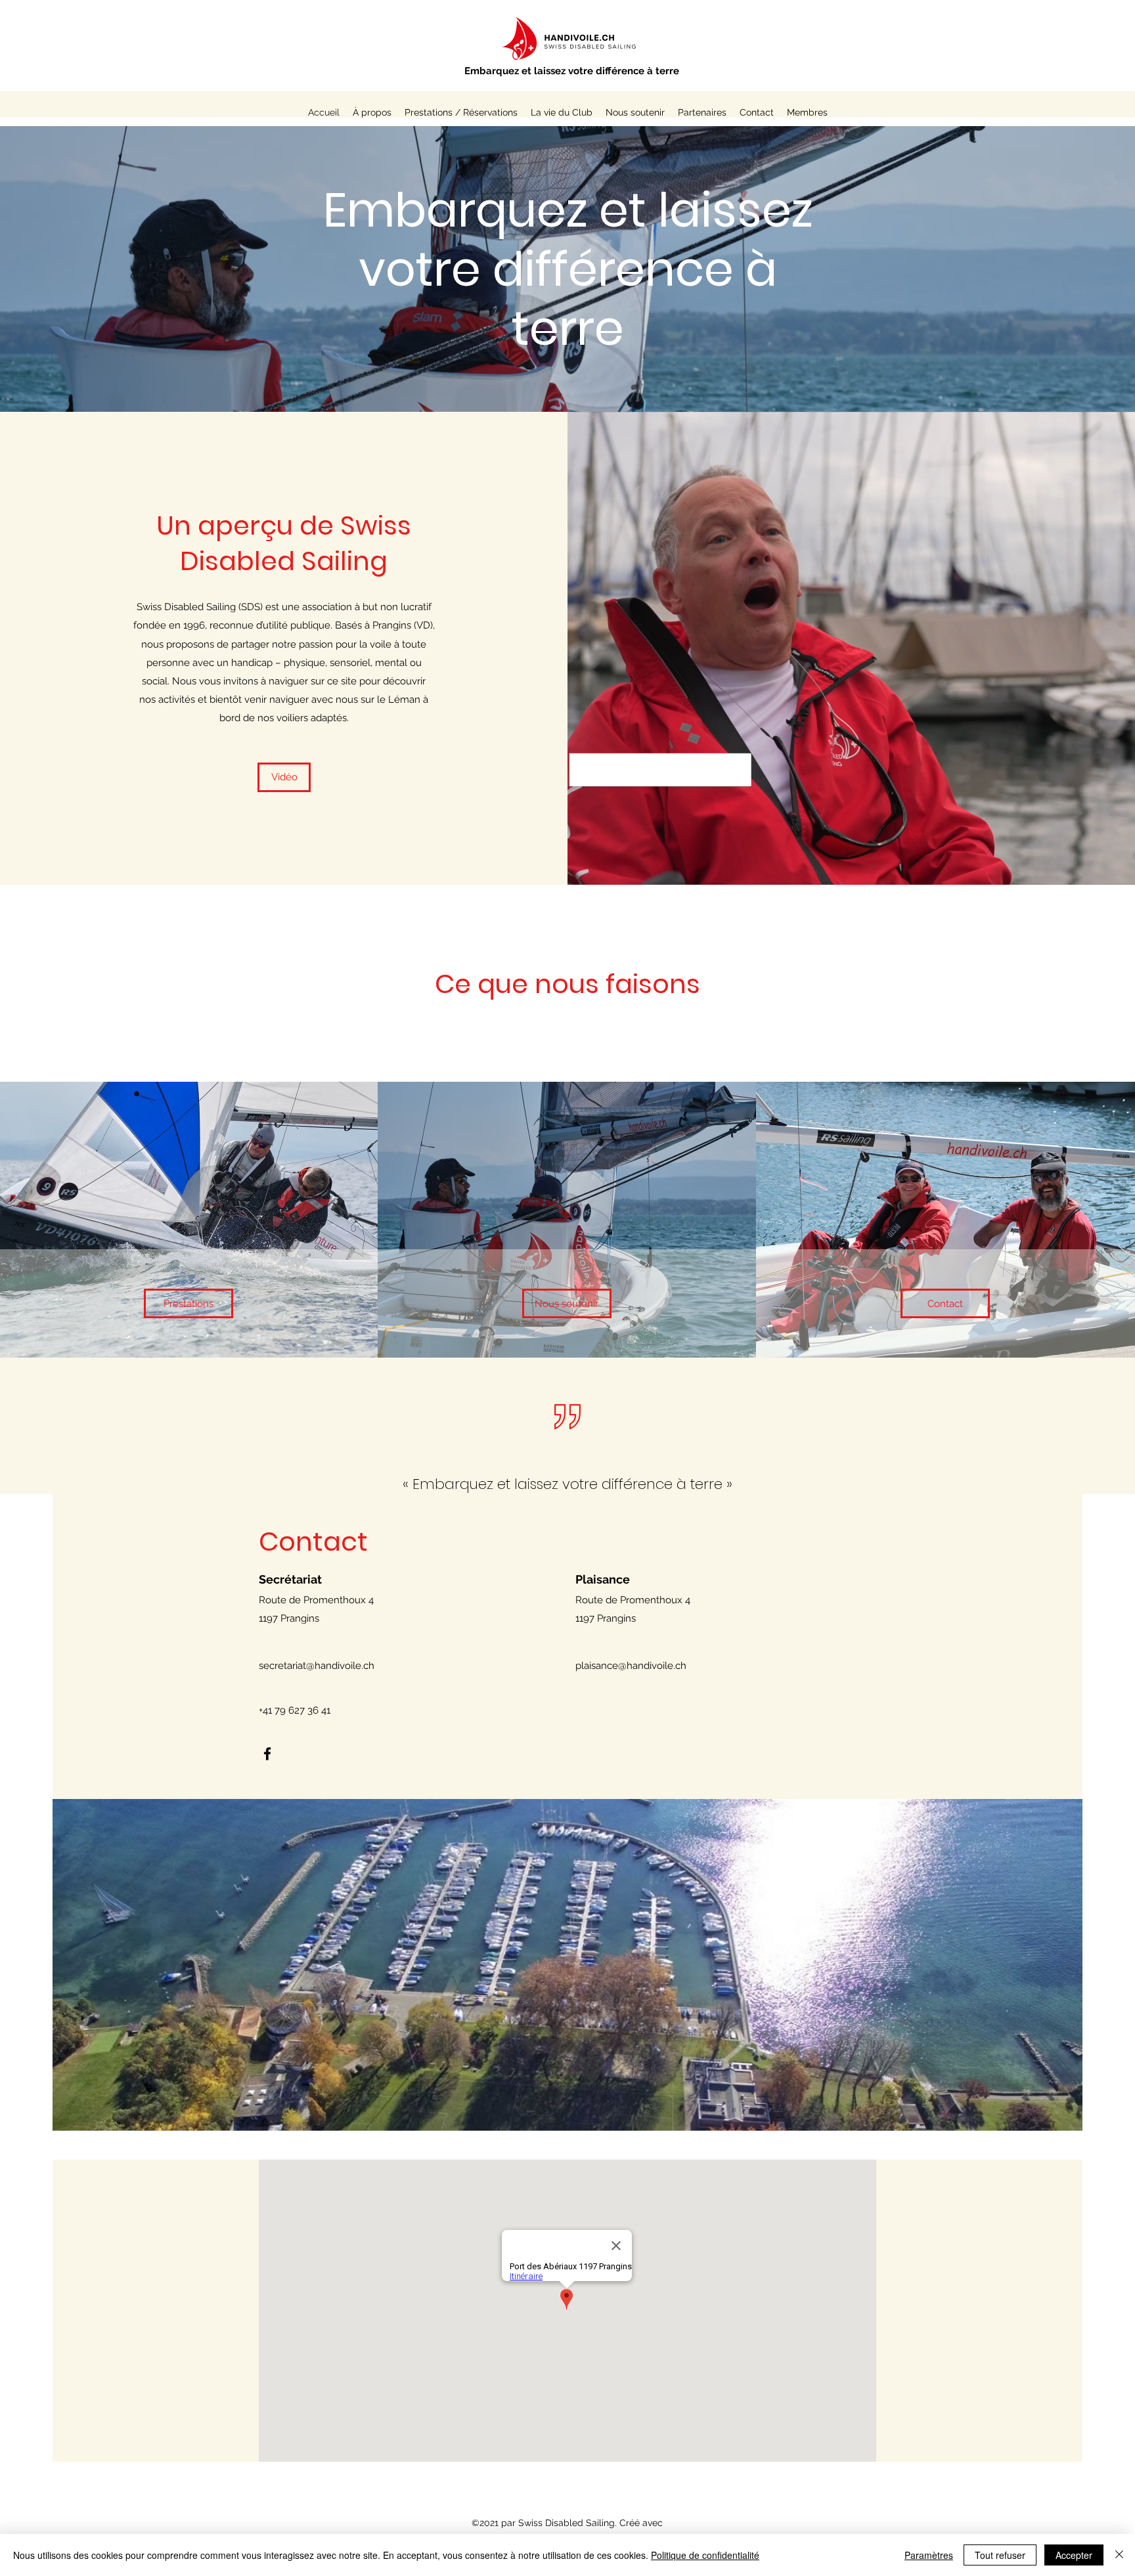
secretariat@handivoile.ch (317, 1666)
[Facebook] (267, 1754)
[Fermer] (1119, 2555)
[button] (562, 112)
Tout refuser (1000, 2555)
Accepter (1074, 2555)
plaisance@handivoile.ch (631, 1666)
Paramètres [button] (929, 2555)
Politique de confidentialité (705, 2555)
